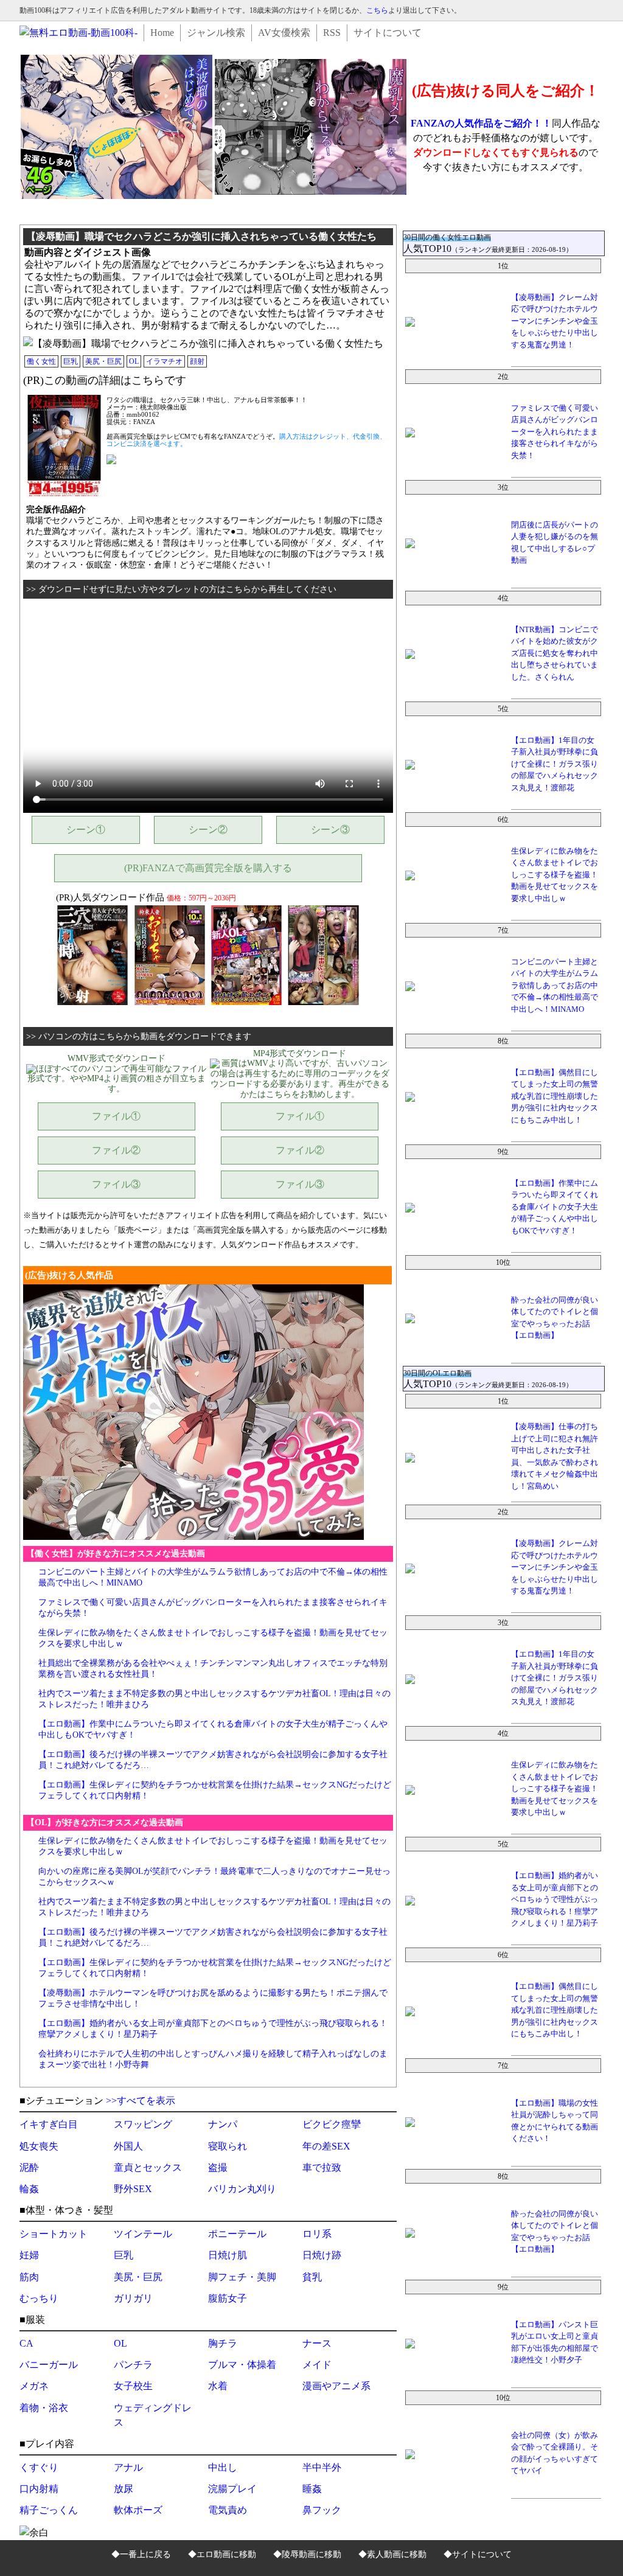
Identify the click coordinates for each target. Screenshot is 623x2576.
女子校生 (133, 2386)
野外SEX (133, 2189)
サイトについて (388, 33)
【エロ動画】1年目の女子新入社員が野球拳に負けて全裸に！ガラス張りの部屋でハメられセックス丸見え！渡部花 (555, 764)
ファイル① (116, 1116)
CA (26, 2343)
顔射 (197, 361)
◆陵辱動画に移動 (307, 2554)
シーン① (86, 830)
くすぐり (39, 2467)
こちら (377, 10)
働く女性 (41, 361)
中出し (223, 2467)
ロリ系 (317, 2234)
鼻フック (322, 2510)
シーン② (208, 830)
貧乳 (312, 2277)
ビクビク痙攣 (332, 2124)
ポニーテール (237, 2234)
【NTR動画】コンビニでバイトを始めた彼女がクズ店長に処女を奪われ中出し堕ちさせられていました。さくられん (555, 653)
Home (162, 33)
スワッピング (143, 2124)
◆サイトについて (478, 2554)
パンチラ (133, 2365)
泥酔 (29, 2167)
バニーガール (49, 2365)
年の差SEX (326, 2146)
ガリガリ (133, 2298)
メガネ (34, 2386)
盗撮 (218, 2167)
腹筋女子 (228, 2298)
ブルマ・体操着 (242, 2365)
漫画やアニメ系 (336, 2386)
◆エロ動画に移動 (222, 2554)
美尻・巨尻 (103, 361)
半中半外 (322, 2467)
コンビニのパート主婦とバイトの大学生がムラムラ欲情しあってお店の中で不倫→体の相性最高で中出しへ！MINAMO (555, 985)
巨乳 (71, 361)
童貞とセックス (148, 2167)
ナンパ (223, 2124)
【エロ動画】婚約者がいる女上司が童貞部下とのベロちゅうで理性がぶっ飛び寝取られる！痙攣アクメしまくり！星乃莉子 (555, 1899)
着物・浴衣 (44, 2408)
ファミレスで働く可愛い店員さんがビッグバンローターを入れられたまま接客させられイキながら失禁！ (555, 432)
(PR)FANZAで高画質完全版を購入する (208, 868)
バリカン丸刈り (242, 2189)
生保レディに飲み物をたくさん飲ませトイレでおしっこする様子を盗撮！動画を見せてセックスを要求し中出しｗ (555, 875)
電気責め (228, 2510)
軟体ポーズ (138, 2510)
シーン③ (330, 830)
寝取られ (228, 2146)
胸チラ (223, 2343)
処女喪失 (39, 2146)
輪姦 (29, 2189)
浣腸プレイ (232, 2489)
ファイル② (116, 1150)
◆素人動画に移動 (392, 2554)
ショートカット (54, 2234)
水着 (218, 2386)
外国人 (128, 2146)
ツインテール (143, 2234)
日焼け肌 (228, 2255)
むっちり (39, 2298)
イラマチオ (164, 361)
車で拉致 (322, 2167)
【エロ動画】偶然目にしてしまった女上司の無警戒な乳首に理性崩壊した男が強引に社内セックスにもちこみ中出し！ (555, 1096)
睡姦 (312, 2489)
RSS (332, 33)
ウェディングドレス (153, 2415)
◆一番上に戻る (141, 2554)
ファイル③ (116, 1184)
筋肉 (29, 2277)
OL (134, 361)
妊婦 (29, 2255)
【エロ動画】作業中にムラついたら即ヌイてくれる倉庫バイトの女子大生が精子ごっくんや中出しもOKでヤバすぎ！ (555, 1207)
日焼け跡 (322, 2255)
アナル (128, 2467)
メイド (317, 2365)
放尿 (124, 2489)
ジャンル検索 (216, 33)
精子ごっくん (49, 2510)
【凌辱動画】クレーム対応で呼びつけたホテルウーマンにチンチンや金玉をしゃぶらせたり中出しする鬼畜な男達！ (555, 321)
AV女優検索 (284, 33)
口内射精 (39, 2489)
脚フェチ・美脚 (242, 2277)
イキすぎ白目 (49, 2124)
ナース (317, 2343)
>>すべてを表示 (141, 2101)
